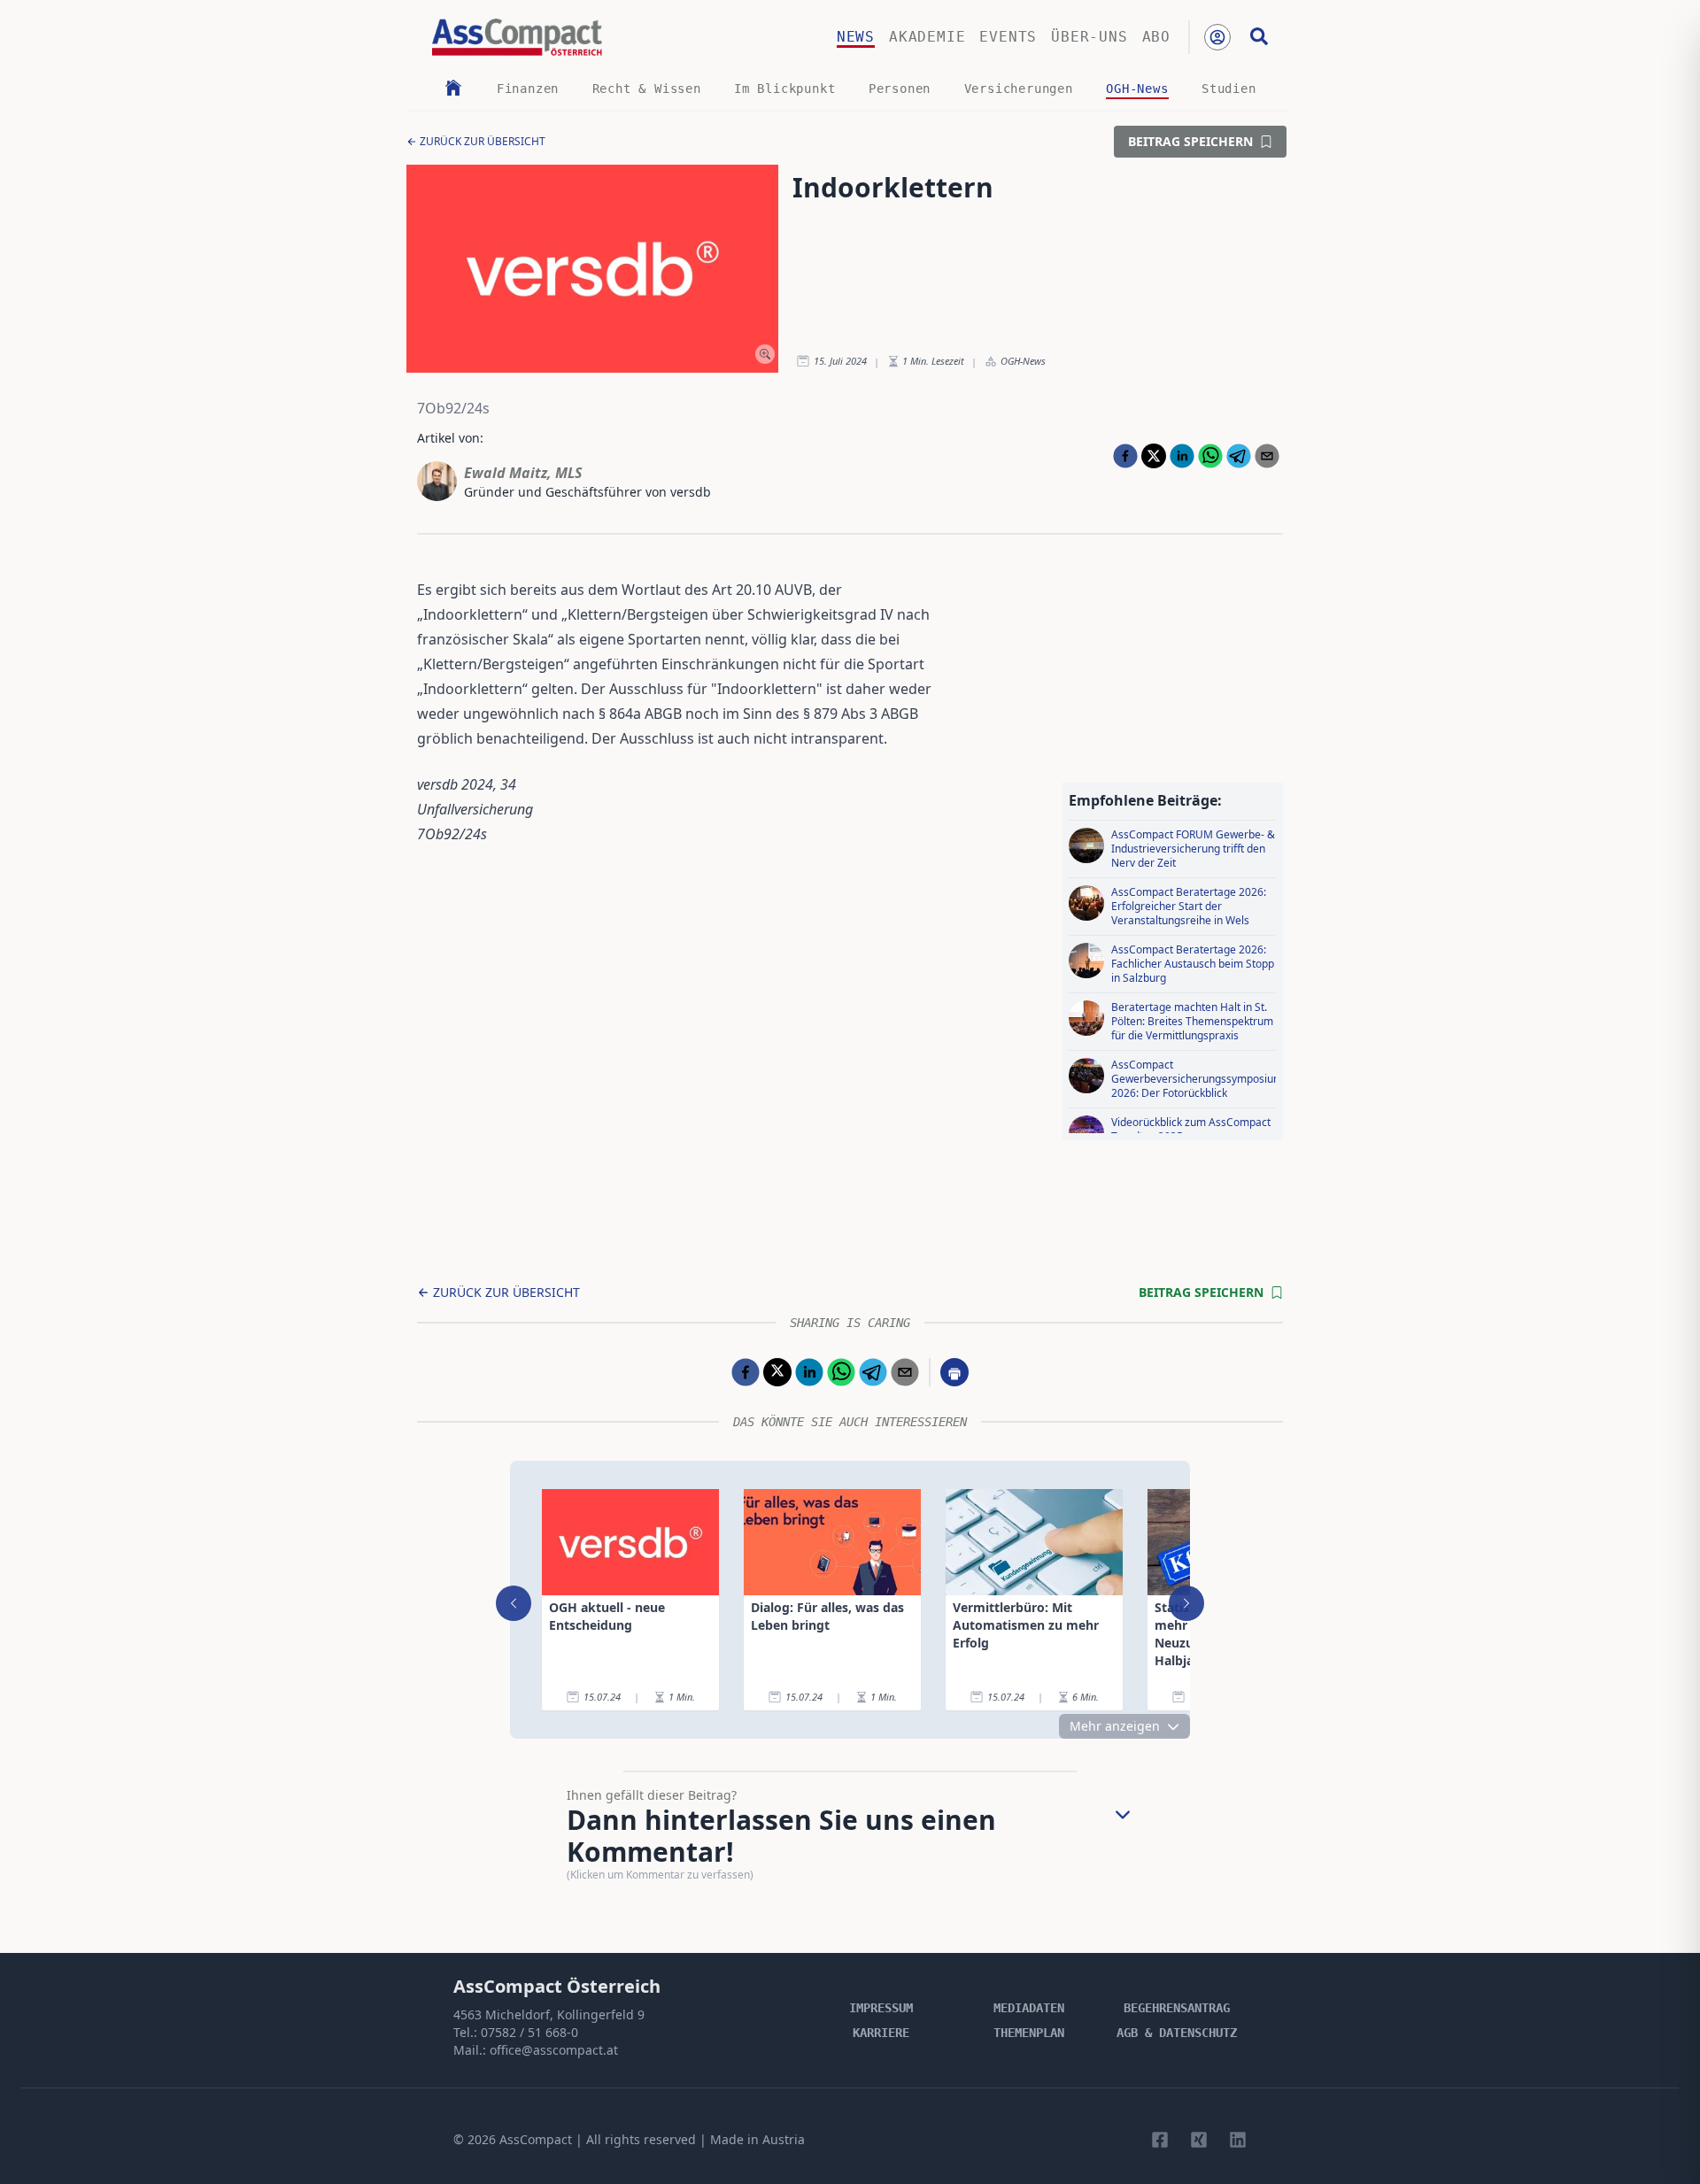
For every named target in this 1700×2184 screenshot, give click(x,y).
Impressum (881, 2008)
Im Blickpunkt (784, 89)
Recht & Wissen (647, 89)
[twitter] (1154, 456)
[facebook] (1125, 456)
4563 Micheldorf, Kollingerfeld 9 (549, 2014)
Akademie (927, 37)
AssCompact (536, 2139)
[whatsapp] (1210, 456)
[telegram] (1239, 456)
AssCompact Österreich (557, 1986)
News (856, 37)
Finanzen (528, 89)
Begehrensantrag (1177, 2008)
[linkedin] (1182, 456)
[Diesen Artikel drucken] (954, 1372)
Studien (1229, 89)
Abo (1156, 37)
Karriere (881, 2033)
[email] (1267, 456)
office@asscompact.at (554, 2050)
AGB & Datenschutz (1177, 2033)
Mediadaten (1029, 2008)
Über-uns (1089, 37)
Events (1008, 37)
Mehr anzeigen (1115, 1726)
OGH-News (1137, 89)
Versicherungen (1019, 89)
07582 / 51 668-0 (529, 2032)
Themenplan (1029, 2033)
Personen (900, 89)
